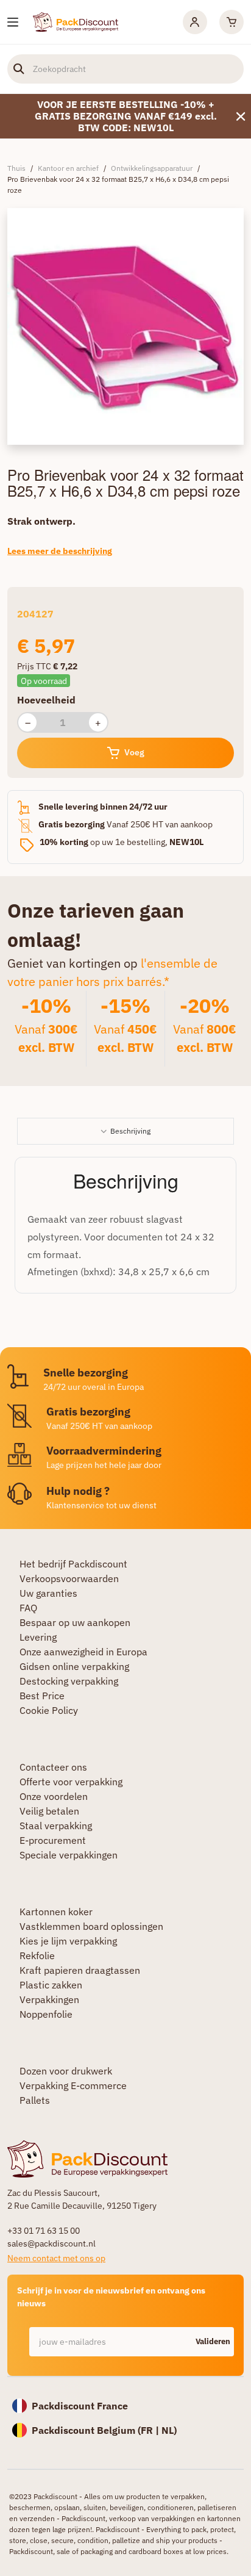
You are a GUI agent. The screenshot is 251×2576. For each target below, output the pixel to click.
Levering (38, 1637)
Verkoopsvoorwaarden (69, 1578)
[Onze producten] (13, 22)
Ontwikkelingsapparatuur (152, 168)
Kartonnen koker (56, 1912)
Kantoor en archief (68, 168)
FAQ (28, 1608)
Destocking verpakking (69, 1681)
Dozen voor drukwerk (66, 2071)
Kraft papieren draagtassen (80, 1970)
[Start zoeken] (19, 69)
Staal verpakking (56, 1826)
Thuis (16, 168)
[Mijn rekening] (195, 22)
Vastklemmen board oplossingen (91, 1926)
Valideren (213, 2341)
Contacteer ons (53, 1767)
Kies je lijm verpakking (68, 1941)
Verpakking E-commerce (73, 2085)
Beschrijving (130, 1131)
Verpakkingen (49, 1999)
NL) (169, 2430)
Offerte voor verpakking (71, 1782)
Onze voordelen (54, 1796)
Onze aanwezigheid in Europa (83, 1652)
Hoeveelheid (46, 700)
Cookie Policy (49, 1710)
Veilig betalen (49, 1811)
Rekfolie (37, 1955)
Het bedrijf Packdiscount (73, 1564)
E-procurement (53, 1840)
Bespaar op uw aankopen (75, 1622)
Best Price (42, 1696)
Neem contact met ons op (56, 2258)
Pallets (35, 2100)
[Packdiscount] (76, 21)
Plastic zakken (51, 1985)
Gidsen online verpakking (74, 1666)
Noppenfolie (46, 2014)
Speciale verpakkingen (69, 1855)
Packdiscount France (80, 2406)
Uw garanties (48, 1593)
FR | (151, 2430)
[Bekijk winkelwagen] (232, 22)
